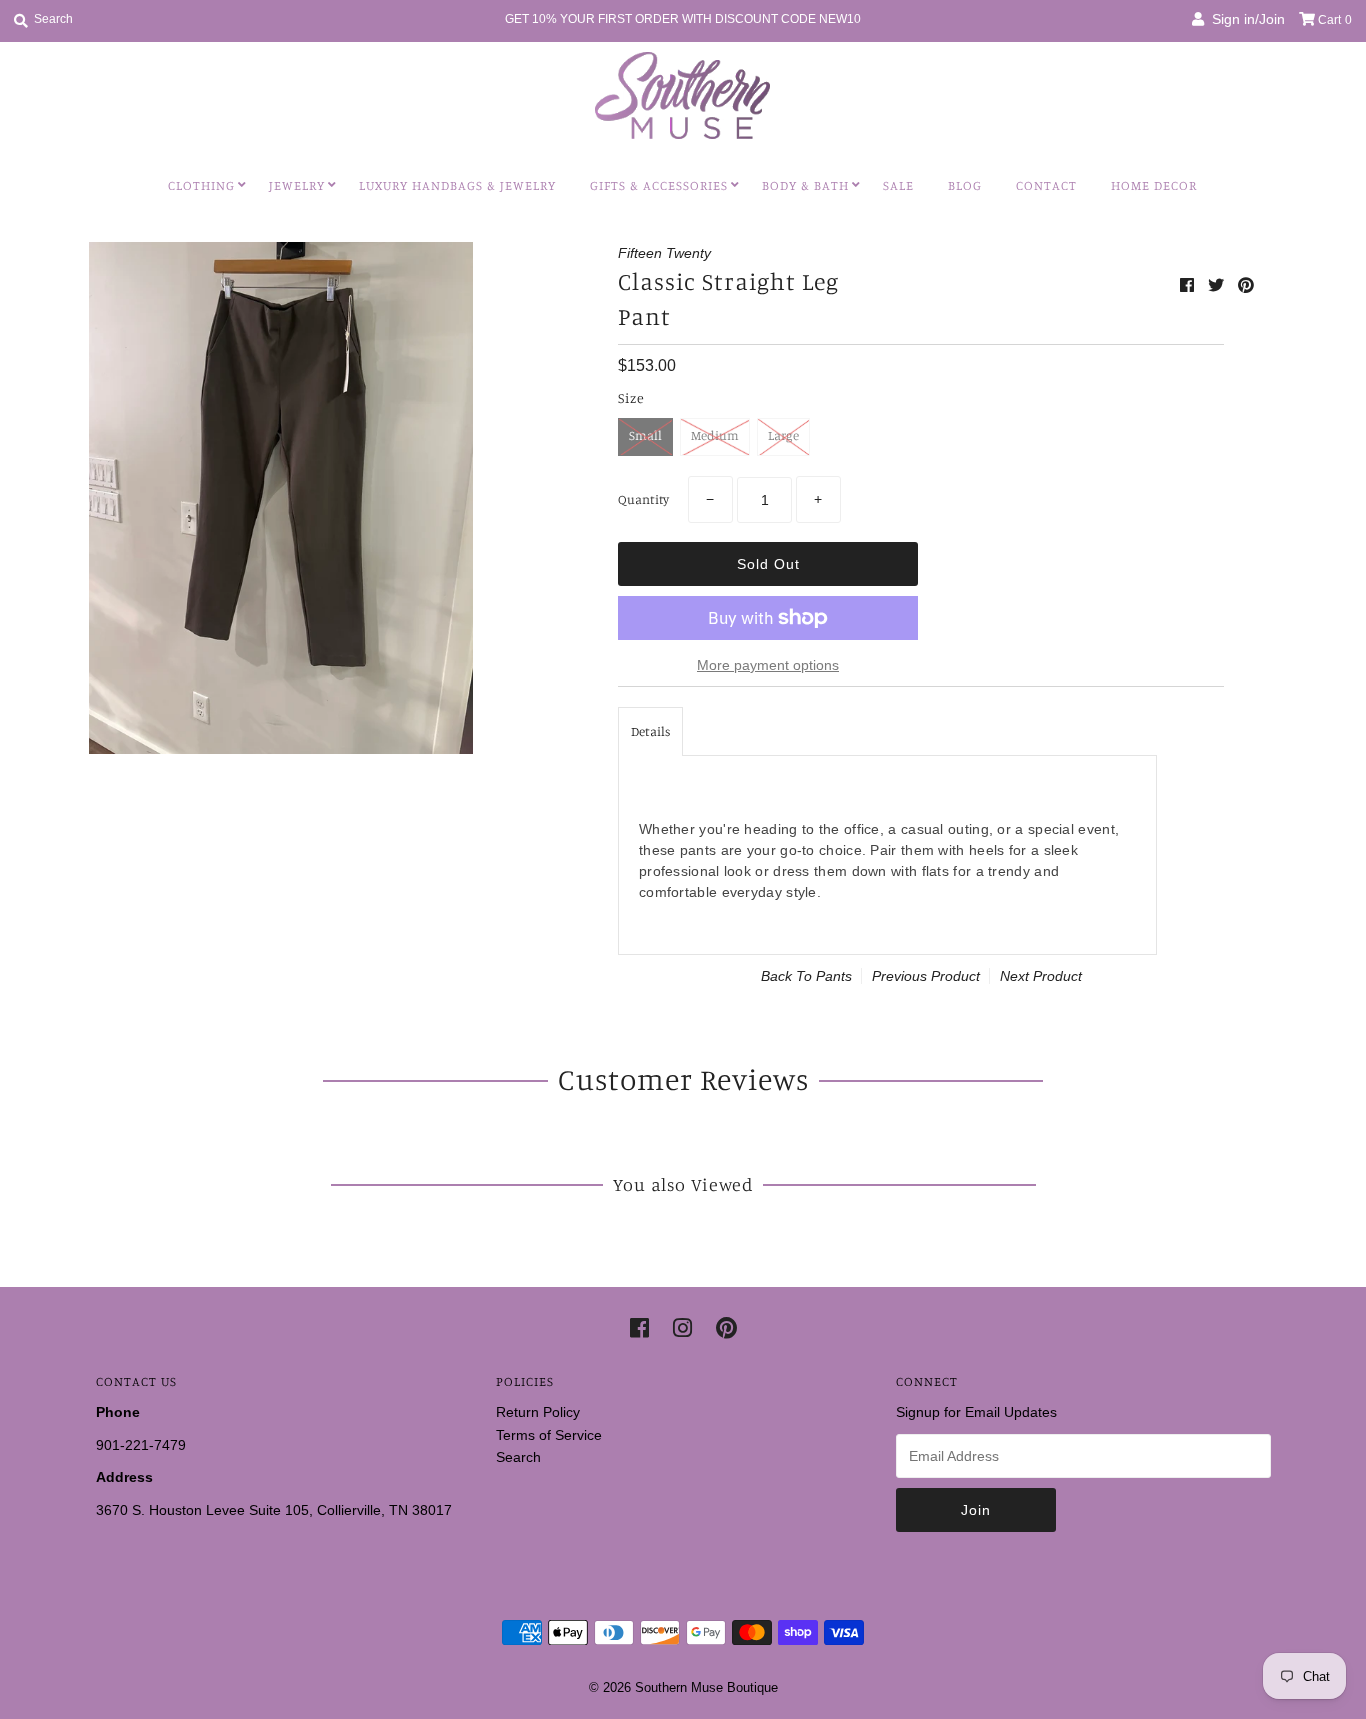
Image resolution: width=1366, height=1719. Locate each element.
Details (650, 731)
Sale (898, 185)
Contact (1046, 185)
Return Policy (538, 1412)
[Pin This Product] (1246, 285)
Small (645, 435)
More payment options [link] (768, 665)
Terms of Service (549, 1435)
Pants (834, 976)
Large (783, 435)
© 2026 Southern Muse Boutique (683, 1687)
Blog (965, 185)
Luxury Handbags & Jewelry (457, 185)
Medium (715, 435)
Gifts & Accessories (659, 185)
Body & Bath (805, 185)
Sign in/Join (1244, 19)
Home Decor (1154, 185)
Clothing (201, 185)
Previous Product (926, 976)
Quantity (643, 499)
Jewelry (297, 185)
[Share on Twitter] (1218, 285)
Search (518, 1457)
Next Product (1041, 976)
